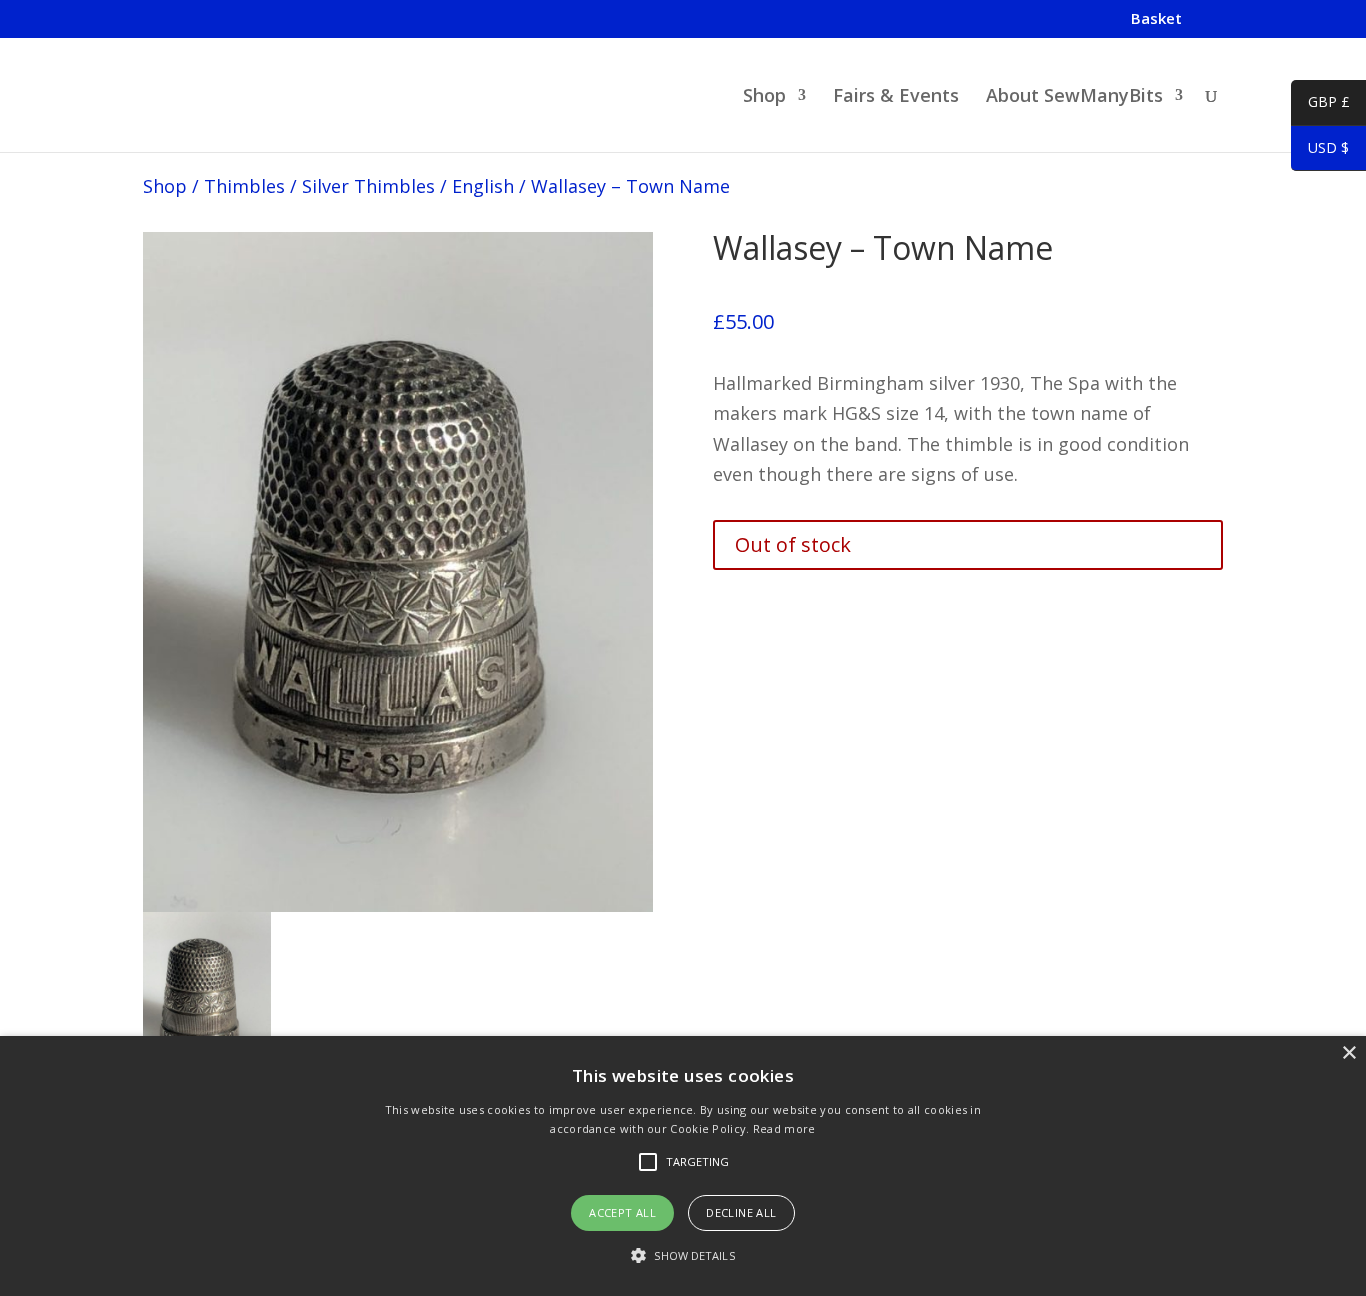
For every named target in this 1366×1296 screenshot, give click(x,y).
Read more (784, 1128)
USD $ (1320, 151)
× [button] (1348, 1053)
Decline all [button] (741, 1212)
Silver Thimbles (368, 186)
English (483, 186)
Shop (764, 97)
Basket (1156, 19)
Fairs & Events (896, 97)
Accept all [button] (622, 1212)
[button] (682, 1256)
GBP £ (1320, 105)
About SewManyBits (1074, 97)
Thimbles (244, 186)
